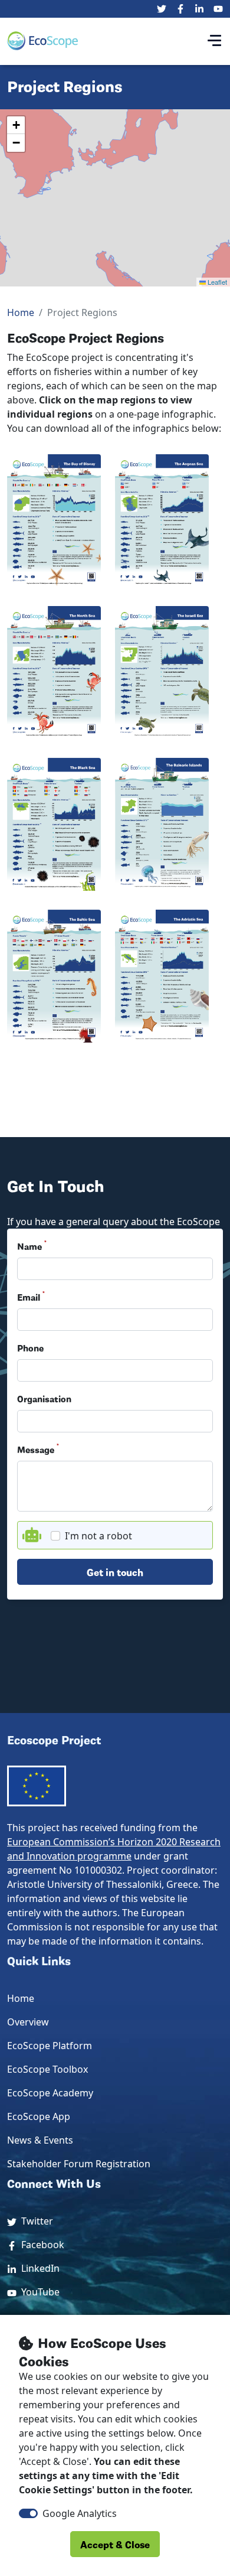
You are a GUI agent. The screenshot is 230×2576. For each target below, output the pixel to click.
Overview (28, 2022)
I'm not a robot (98, 1536)
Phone (30, 1347)
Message (38, 1449)
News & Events (40, 2140)
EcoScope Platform (50, 2046)
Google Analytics (80, 2513)
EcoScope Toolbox (47, 2069)
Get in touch (115, 1572)
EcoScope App (39, 2116)
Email (31, 1297)
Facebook (40, 2245)
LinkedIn (38, 2268)
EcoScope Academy (50, 2093)
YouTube (38, 2292)
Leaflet (216, 282)
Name (32, 1246)
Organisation (44, 1398)
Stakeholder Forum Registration (79, 2164)
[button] (16, 125)
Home (21, 312)
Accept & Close (115, 2544)
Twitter (35, 2221)
